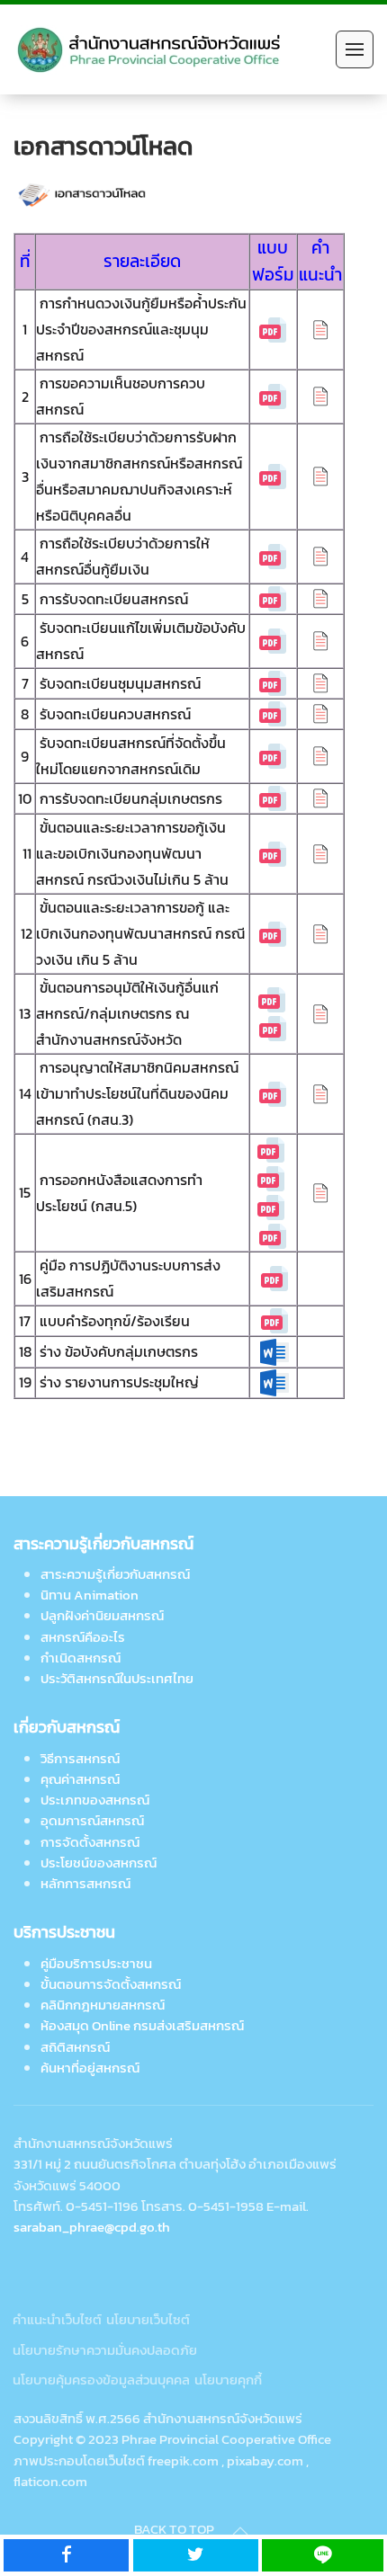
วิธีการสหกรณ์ (80, 1758)
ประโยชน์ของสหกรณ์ (99, 1863)
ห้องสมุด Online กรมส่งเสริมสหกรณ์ (142, 2025)
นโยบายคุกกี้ (228, 2380)
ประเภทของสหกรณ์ (95, 1800)
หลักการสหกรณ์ (85, 1883)
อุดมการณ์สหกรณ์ (92, 1820)
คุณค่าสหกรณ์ (80, 1779)
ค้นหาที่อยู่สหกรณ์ (90, 2068)
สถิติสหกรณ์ (75, 2047)
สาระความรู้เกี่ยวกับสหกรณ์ (115, 1574)
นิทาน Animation (90, 1595)
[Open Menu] (355, 49)
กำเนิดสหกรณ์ (81, 1658)
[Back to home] (152, 49)
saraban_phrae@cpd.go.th (92, 2227)
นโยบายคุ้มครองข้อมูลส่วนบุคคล (101, 2380)
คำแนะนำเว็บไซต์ (57, 2319)
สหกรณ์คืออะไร (83, 1637)
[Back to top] (240, 2531)
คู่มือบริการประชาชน (96, 1963)
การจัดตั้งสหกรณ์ (90, 1842)
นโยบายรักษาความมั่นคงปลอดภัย (105, 2350)
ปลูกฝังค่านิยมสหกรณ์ (102, 1615)
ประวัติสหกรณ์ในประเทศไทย (117, 1678)
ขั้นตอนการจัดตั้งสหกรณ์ (111, 1984)
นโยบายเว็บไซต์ (148, 2319)
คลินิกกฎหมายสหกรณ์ (103, 2005)
